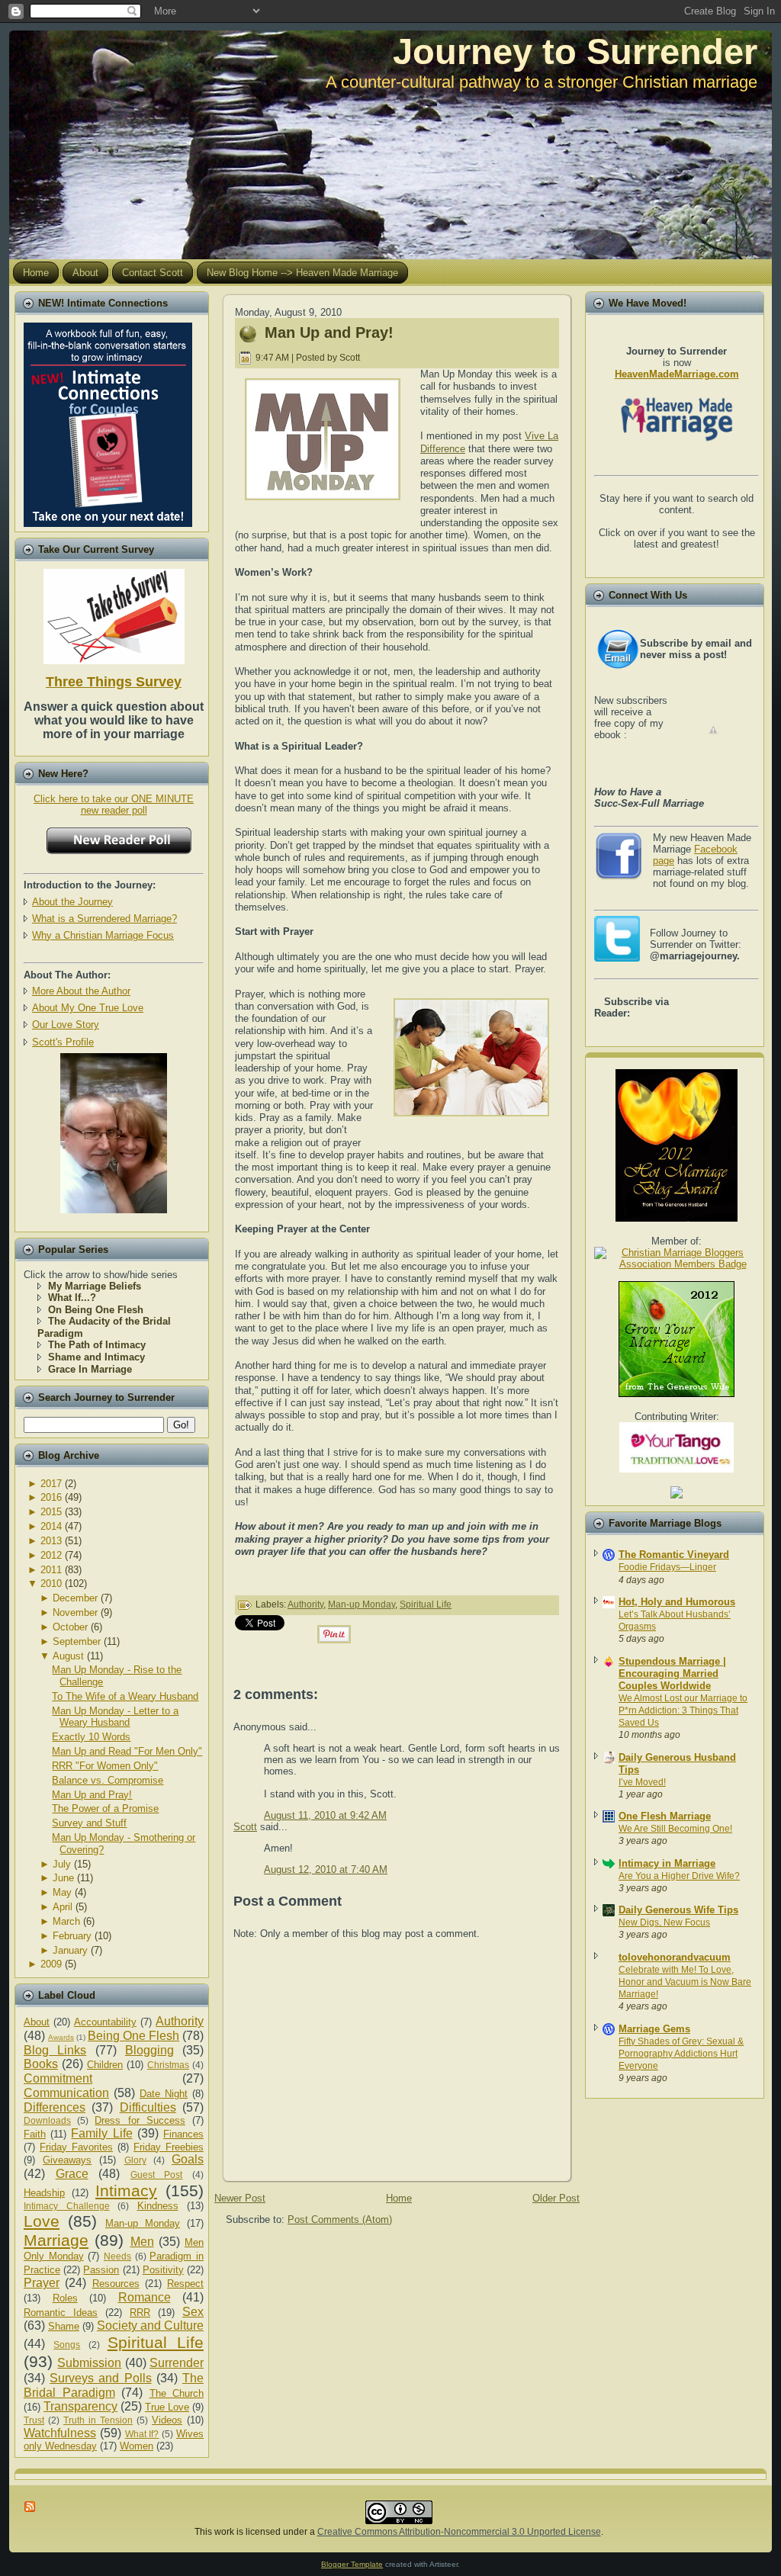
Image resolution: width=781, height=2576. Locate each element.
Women (137, 2446)
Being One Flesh (133, 2036)
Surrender (177, 2363)
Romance (145, 2297)
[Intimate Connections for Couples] (108, 421)
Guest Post (157, 2175)
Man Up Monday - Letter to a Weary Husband (115, 1717)
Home (399, 2198)
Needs (117, 2256)
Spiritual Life (156, 2342)
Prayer (42, 2283)
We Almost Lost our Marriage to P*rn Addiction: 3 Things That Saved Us (683, 1710)
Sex (193, 2312)
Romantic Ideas (61, 2313)
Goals (188, 2159)
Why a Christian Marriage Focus (103, 935)
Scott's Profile (63, 1042)
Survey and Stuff (89, 1823)
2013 (51, 1541)
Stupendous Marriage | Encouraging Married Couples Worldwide (672, 1673)
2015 (51, 1512)
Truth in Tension (98, 2420)
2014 (51, 1526)
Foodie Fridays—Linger (667, 1567)
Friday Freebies (169, 2147)
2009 (51, 1964)
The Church (177, 2393)
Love (42, 2221)
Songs (67, 2345)
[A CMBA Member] (114, 1210)
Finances (183, 2134)
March (66, 1921)
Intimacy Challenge (67, 2206)
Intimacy (126, 2191)
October (70, 1627)
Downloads (47, 2120)
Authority (180, 2021)
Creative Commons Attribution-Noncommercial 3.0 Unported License (459, 2532)
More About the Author (81, 991)
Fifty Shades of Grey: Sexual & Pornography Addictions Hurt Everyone (681, 2054)
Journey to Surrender (575, 51)
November (75, 1612)
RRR (140, 2313)
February (72, 1936)
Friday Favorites (76, 2147)
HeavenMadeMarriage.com (677, 374)
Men (142, 2242)
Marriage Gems (654, 2029)
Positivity (163, 2270)
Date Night (164, 2094)
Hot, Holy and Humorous (677, 1602)
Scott (245, 1827)
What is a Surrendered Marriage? (104, 919)
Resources (116, 2284)
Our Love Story (66, 1025)
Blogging (149, 2050)
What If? (142, 2434)
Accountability (105, 2022)
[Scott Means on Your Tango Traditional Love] (677, 1469)
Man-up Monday (143, 2223)
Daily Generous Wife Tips (678, 1910)
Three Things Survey (114, 682)
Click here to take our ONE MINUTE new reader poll (114, 805)
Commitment (58, 2078)
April (63, 1907)
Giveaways (67, 2160)
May (62, 1892)
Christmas (168, 2065)
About (37, 2022)
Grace (72, 2174)
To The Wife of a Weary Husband (125, 1696)
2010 (51, 1584)
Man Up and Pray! (92, 1795)
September (77, 1641)
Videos (167, 2420)
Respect (185, 2284)
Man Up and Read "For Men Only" (127, 1751)
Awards (61, 2037)
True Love (167, 2407)
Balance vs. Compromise (108, 1780)
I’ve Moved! (642, 1782)
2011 (51, 1570)
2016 (51, 1497)
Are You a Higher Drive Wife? (679, 1876)
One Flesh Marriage (665, 1816)
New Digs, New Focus (664, 1922)
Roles (65, 2298)
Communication (66, 2093)
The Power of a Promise (105, 1808)
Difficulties (148, 2107)
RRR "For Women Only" (105, 1766)
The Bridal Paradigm (114, 2385)
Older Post (556, 2198)
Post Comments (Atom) (340, 2219)
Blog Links (55, 2050)
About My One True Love (88, 1008)
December (75, 1598)
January (70, 1950)
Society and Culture (150, 2325)
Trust (34, 2420)
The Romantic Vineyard (674, 1555)
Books (41, 2064)
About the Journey (72, 902)
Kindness (158, 2206)
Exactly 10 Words (91, 1737)
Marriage (56, 2240)
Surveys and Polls (100, 2378)
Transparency (80, 2406)
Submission (89, 2363)
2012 (51, 1555)
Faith (35, 2134)
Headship (44, 2193)
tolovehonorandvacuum (675, 1957)
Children (105, 2065)
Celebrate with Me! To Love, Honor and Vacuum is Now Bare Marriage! (685, 1982)
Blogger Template (352, 2564)
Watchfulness (60, 2433)
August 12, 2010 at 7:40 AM (326, 1869)
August (68, 1656)
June (63, 1878)
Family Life (101, 2133)
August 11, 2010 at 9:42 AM (325, 1815)
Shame (64, 2326)
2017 (51, 1484)
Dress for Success (140, 2120)
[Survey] (114, 613)
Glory (135, 2160)
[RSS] (31, 2507)
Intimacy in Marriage (667, 1863)
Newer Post (240, 2198)
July (62, 1864)
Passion (101, 2270)
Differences (55, 2107)
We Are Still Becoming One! (675, 1829)
